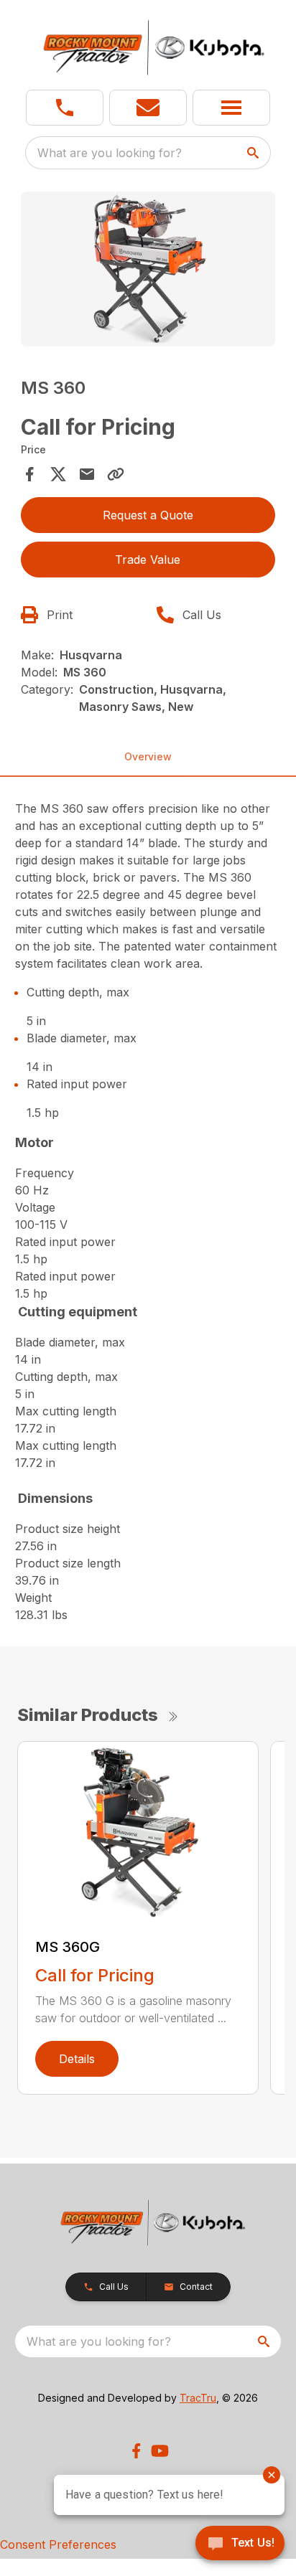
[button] (65, 108)
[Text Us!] (240, 2544)
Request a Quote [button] (148, 515)
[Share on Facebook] (29, 474)
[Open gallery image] (148, 269)
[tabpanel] (148, 271)
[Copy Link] (116, 474)
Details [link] (77, 2059)
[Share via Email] (87, 474)
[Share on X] (58, 474)
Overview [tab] (148, 756)
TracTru (198, 2398)
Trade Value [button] (148, 560)
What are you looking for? (110, 153)
